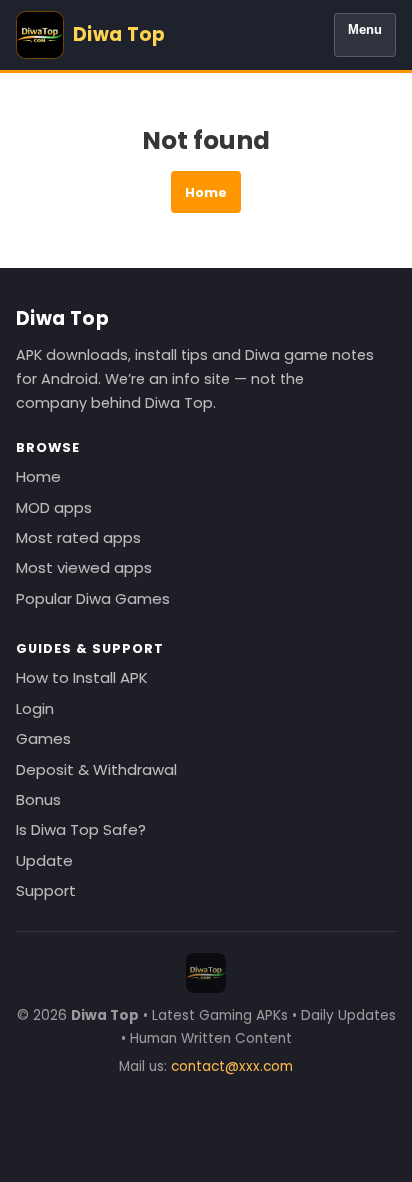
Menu (365, 29)
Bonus (38, 799)
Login (35, 708)
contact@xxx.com (232, 1066)
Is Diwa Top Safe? (81, 829)
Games (43, 738)
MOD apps (54, 507)
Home (206, 192)
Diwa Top (62, 318)
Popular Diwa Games (93, 598)
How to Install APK (82, 677)
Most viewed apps (84, 567)
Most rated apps (78, 537)
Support (46, 890)
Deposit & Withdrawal (96, 769)
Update (44, 860)
